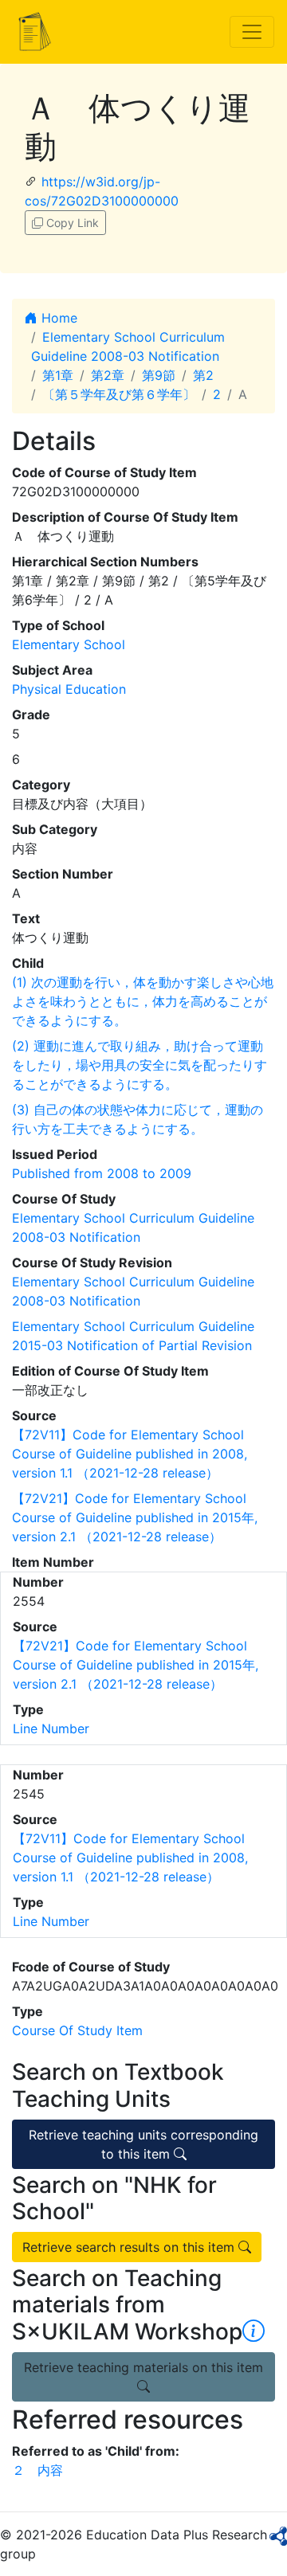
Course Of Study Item (77, 2030)
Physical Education (69, 689)
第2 (203, 375)
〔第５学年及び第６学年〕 (119, 394)
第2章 (108, 375)
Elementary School (69, 644)
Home (57, 318)
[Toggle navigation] (252, 32)
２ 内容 (37, 2470)
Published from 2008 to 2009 (102, 1173)
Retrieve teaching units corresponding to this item (143, 2144)
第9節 (159, 375)
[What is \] (254, 2331)
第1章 (58, 375)
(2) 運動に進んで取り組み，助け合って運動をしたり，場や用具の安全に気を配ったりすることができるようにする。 (140, 1065)
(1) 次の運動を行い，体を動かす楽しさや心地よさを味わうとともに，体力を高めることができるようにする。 (143, 1001)
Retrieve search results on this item (130, 2247)
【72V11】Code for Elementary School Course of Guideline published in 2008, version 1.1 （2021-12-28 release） (130, 1454)
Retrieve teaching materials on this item (143, 2367)
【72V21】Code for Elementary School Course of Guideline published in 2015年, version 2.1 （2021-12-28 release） (135, 1517)
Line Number (51, 1728)
